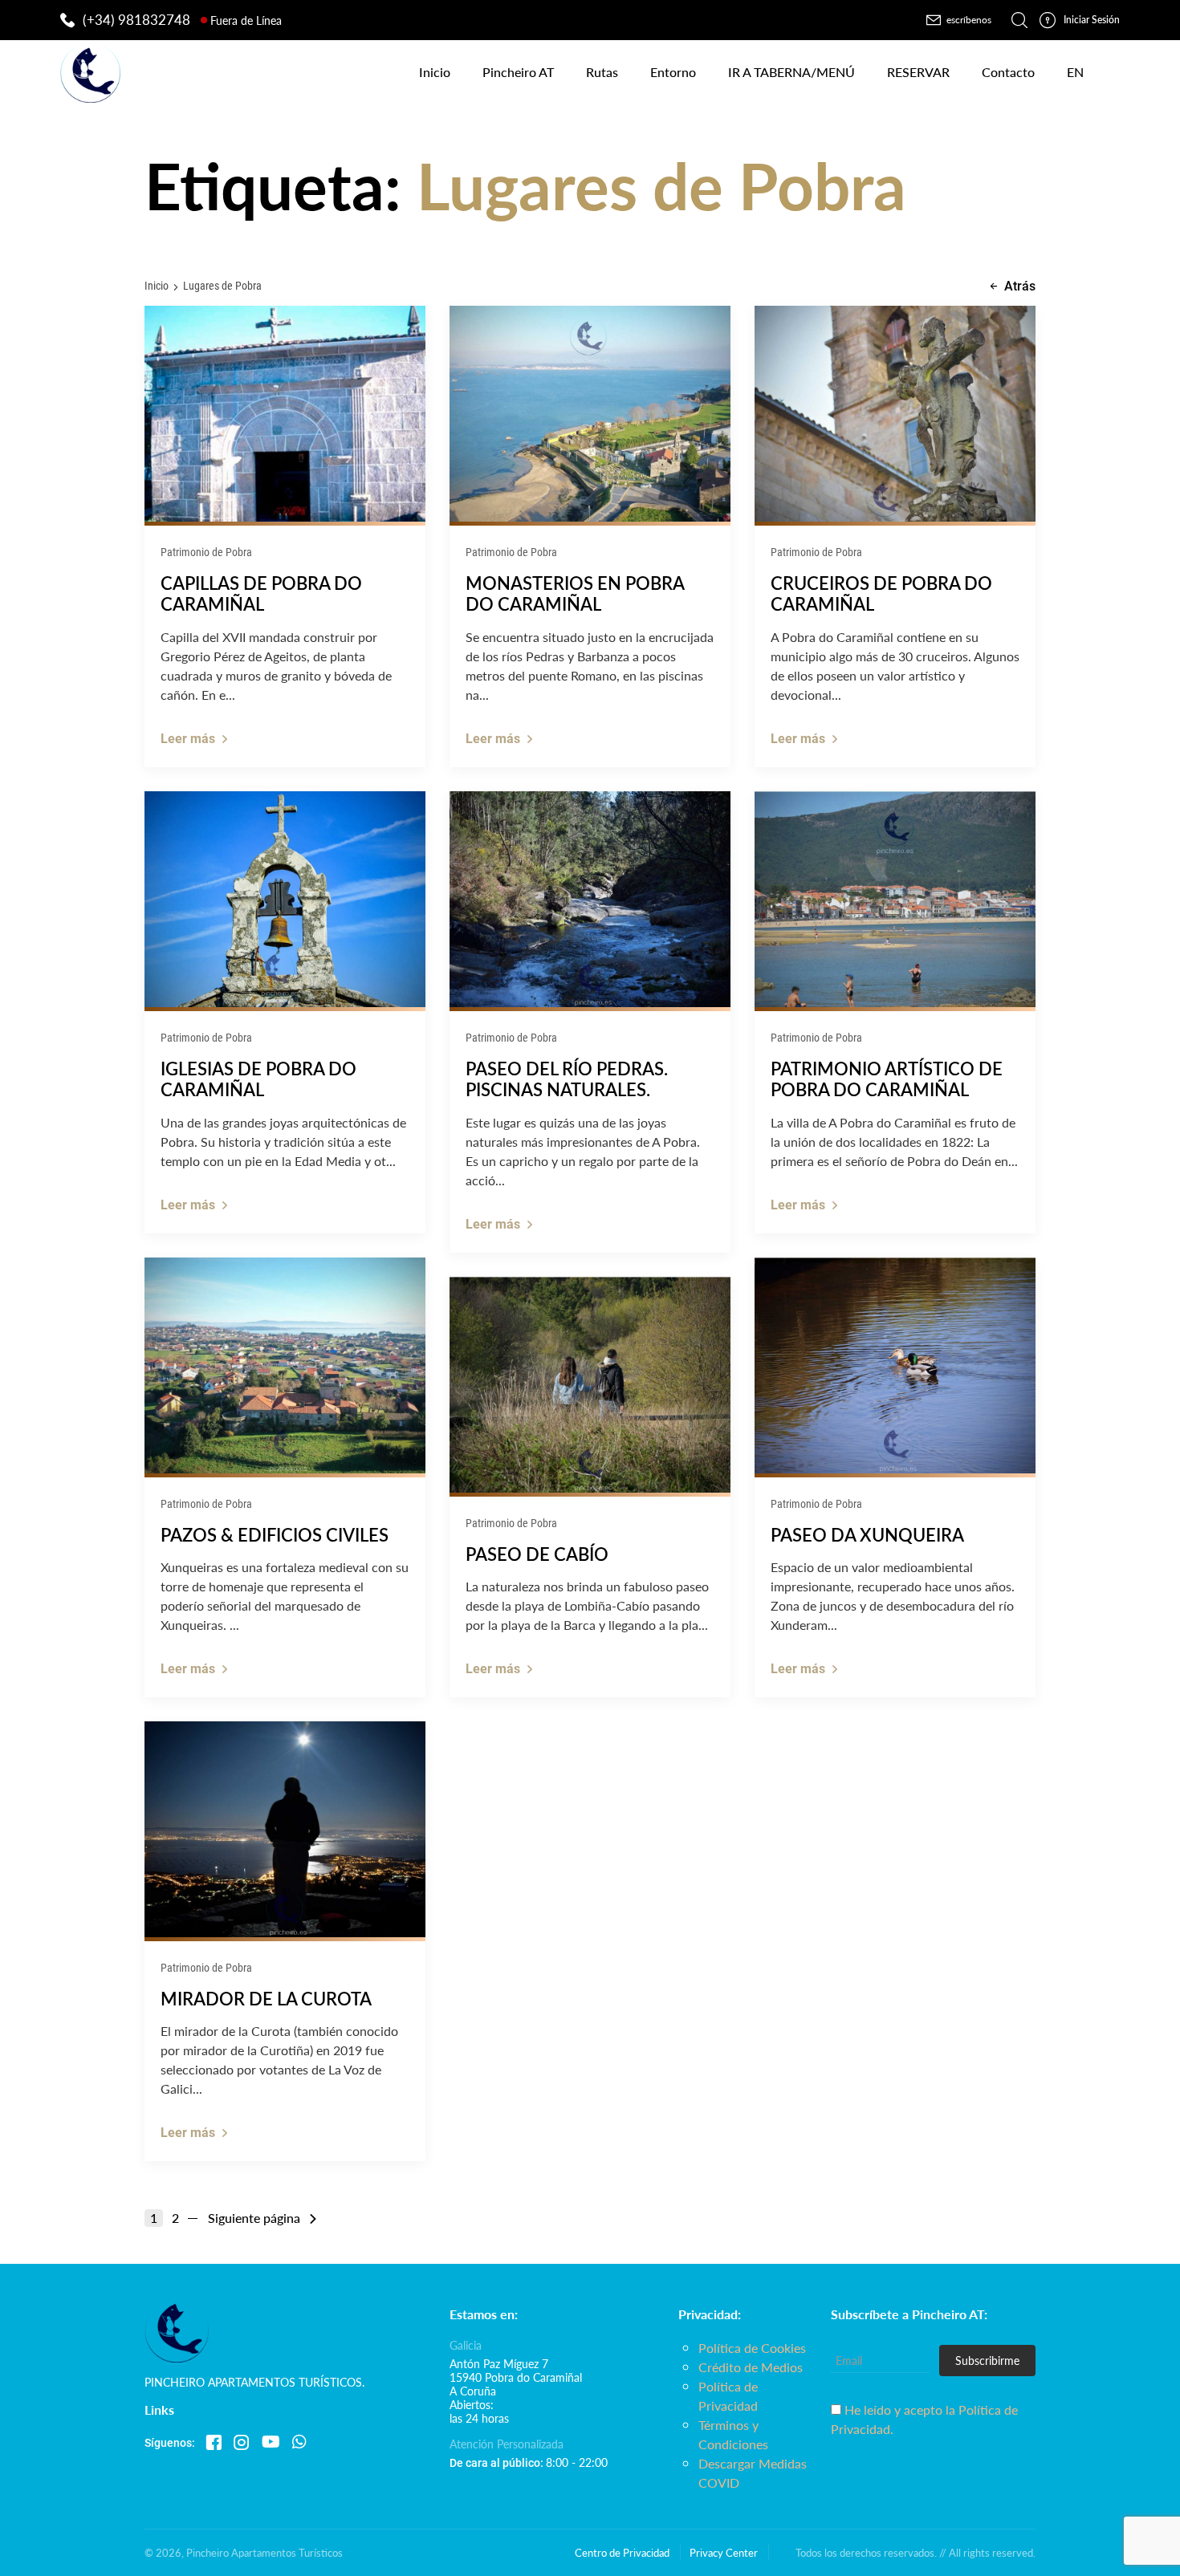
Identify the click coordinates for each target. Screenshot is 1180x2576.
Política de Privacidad (728, 2396)
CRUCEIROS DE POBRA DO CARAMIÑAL (881, 593)
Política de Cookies (752, 2348)
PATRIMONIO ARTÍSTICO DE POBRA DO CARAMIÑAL (887, 1079)
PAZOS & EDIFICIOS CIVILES (275, 1534)
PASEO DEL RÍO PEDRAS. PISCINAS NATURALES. (567, 1079)
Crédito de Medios (751, 2367)
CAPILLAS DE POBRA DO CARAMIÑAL (261, 593)
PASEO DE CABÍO (537, 1554)
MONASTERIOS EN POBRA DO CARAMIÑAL (575, 593)
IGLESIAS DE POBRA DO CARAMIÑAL (258, 1079)
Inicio (157, 285)
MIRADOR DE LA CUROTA (266, 1998)
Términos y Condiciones (733, 2434)
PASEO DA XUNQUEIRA (867, 1534)
